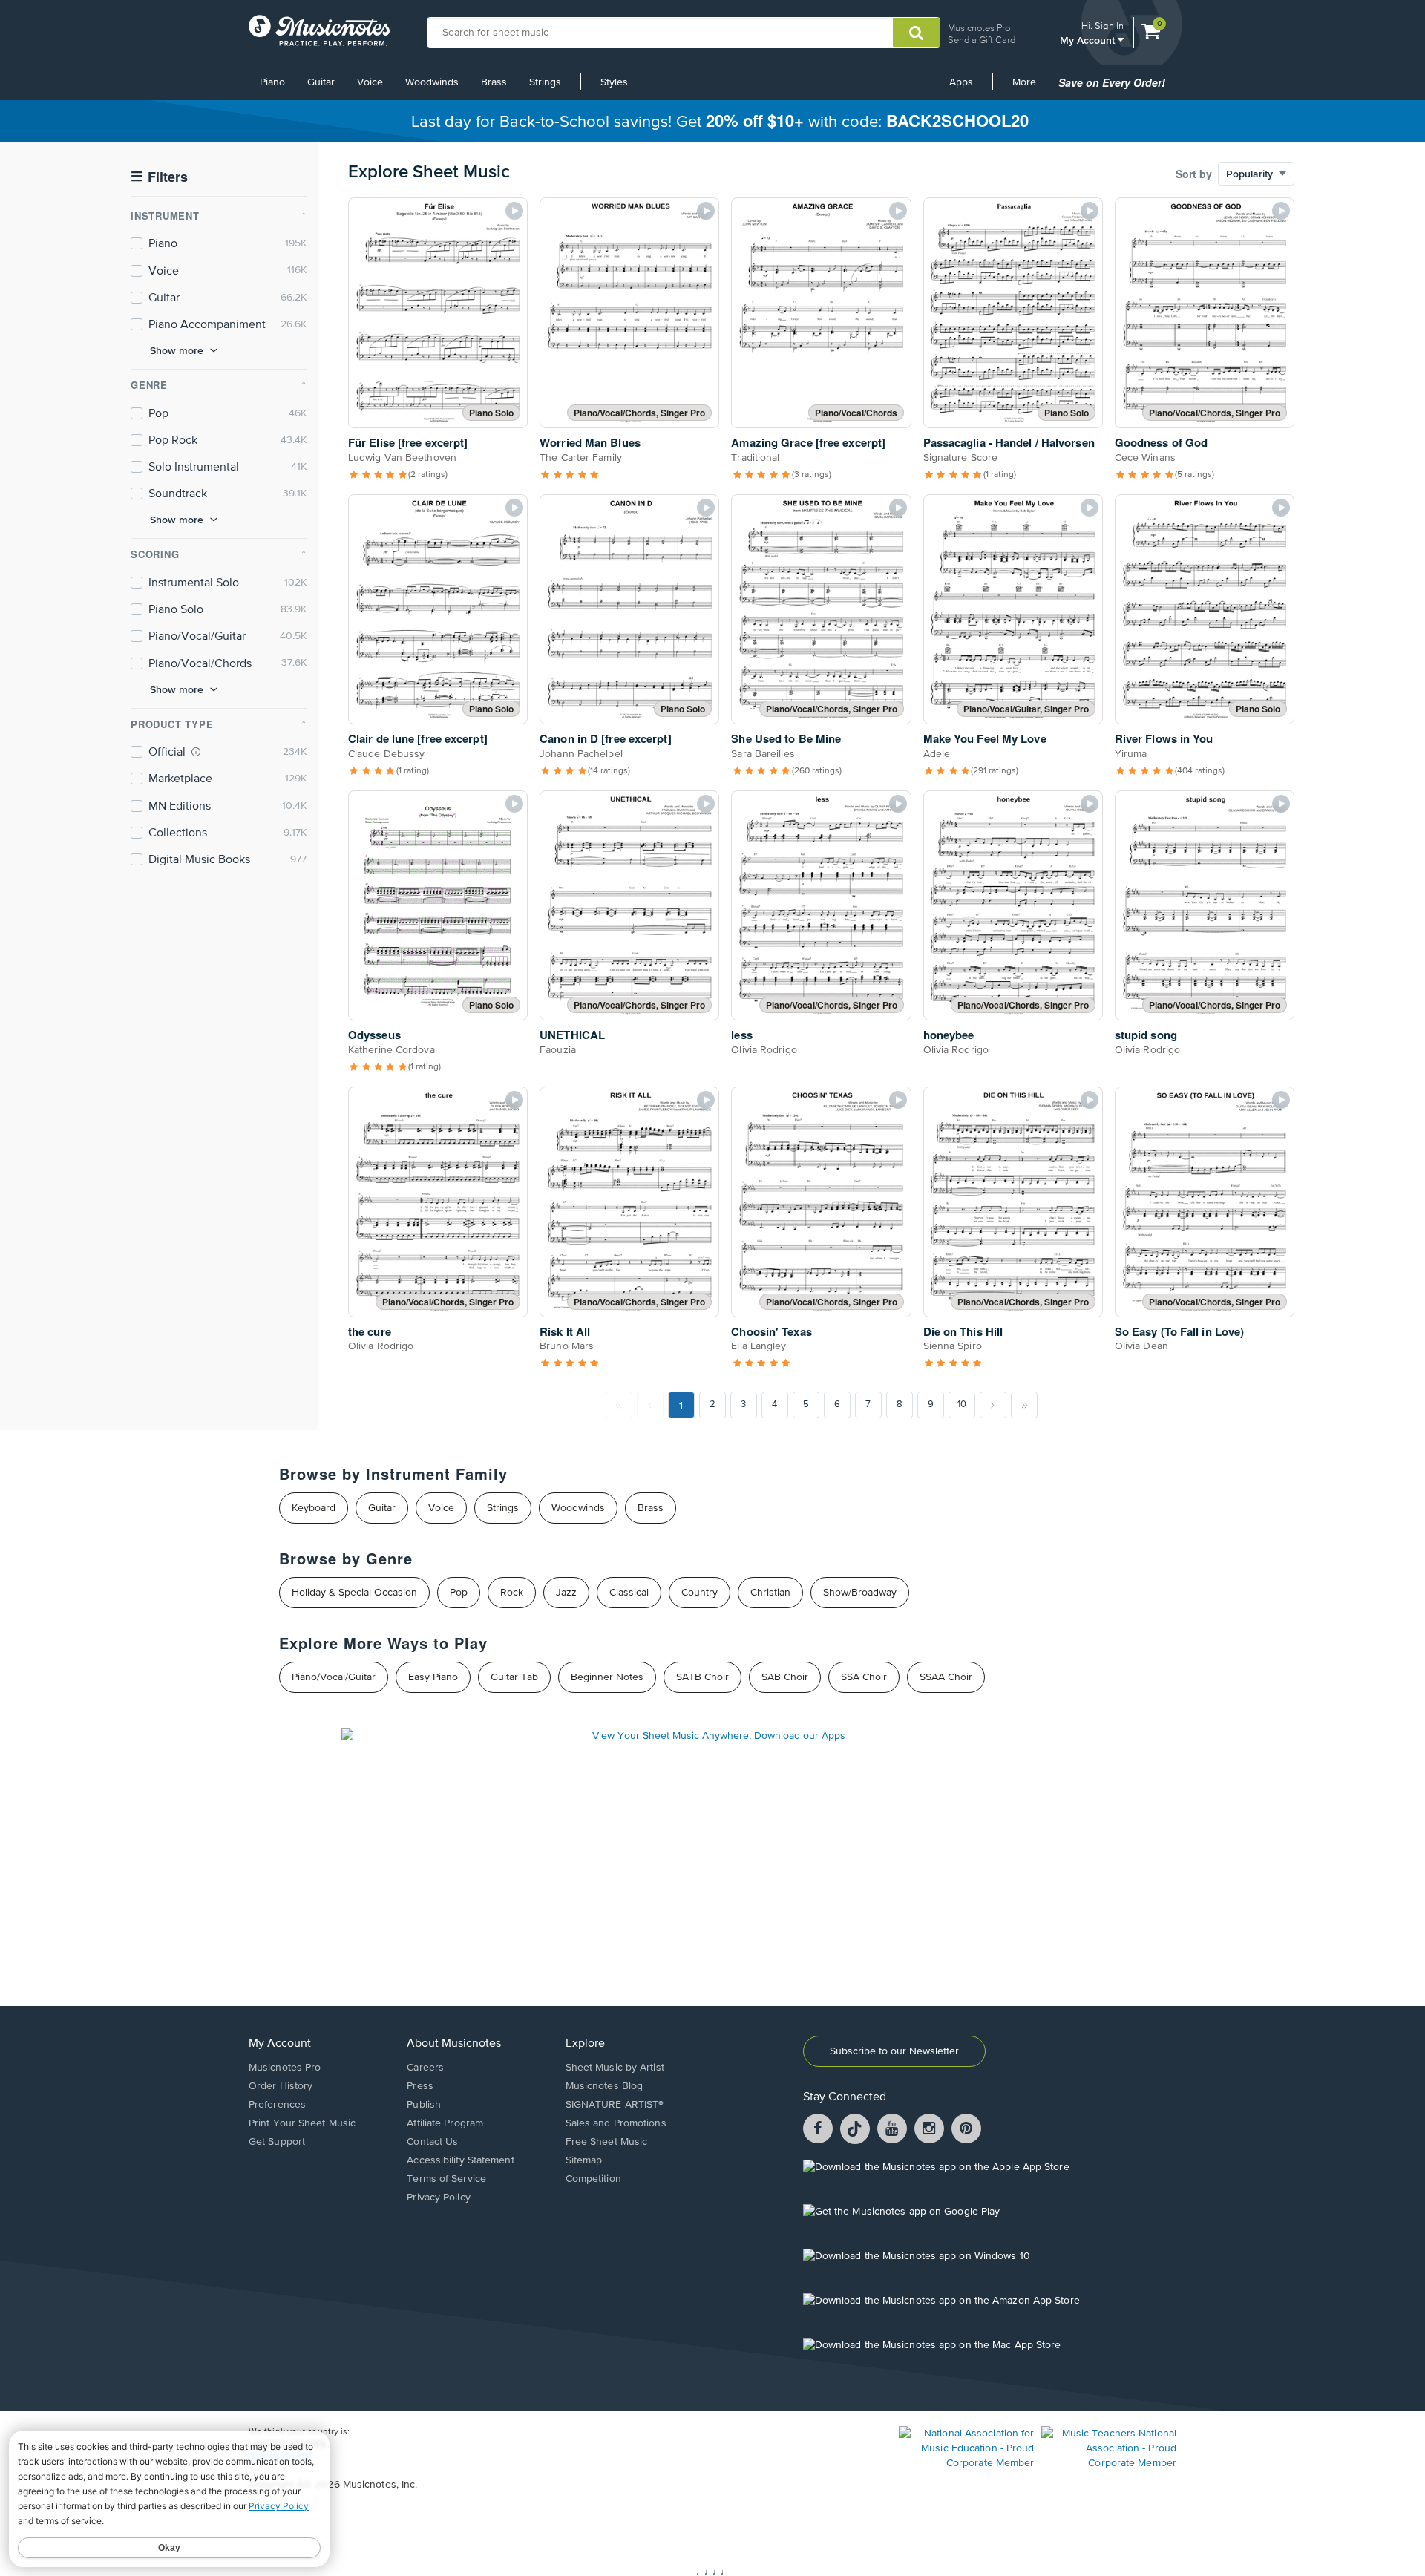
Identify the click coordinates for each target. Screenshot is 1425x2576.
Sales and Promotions (616, 2123)
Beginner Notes (607, 1677)
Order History (281, 2086)
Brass (494, 82)
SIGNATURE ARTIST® (615, 2105)
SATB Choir (702, 1677)
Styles (614, 82)
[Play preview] (514, 211)
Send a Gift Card (982, 40)
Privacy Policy (438, 2198)
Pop (459, 1593)
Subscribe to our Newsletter (894, 2051)
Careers (425, 2068)
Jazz (566, 1593)
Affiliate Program (445, 2123)
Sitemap (584, 2160)
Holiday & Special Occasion (354, 1593)
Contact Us (432, 2142)
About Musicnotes (454, 2044)
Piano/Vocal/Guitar (334, 1677)
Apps (961, 82)
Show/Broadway (860, 1593)
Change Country (281, 2456)
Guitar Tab (514, 1677)
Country (700, 1593)
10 (962, 1405)
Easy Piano (433, 1677)
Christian (770, 1593)
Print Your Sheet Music (302, 2123)
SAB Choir (785, 1677)
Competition (593, 2179)
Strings (545, 82)
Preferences (277, 2105)
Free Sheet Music (607, 2142)
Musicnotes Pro (979, 28)
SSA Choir (864, 1677)
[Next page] (993, 1405)
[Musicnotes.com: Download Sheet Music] (319, 30)
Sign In (1109, 26)
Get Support (277, 2142)
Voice (370, 82)
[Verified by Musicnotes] (196, 752)
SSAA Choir (946, 1677)
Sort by (1194, 174)
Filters (159, 177)
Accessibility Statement (460, 2160)
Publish (424, 2105)
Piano (272, 82)
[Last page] (1024, 1405)
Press (420, 2086)
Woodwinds (432, 82)
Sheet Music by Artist (615, 2068)
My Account (1089, 40)
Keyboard (314, 1508)
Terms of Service (446, 2179)
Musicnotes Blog (605, 2086)
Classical (629, 1593)
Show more (177, 350)
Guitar (321, 82)
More (1029, 88)
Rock (512, 1593)
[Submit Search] (916, 33)
